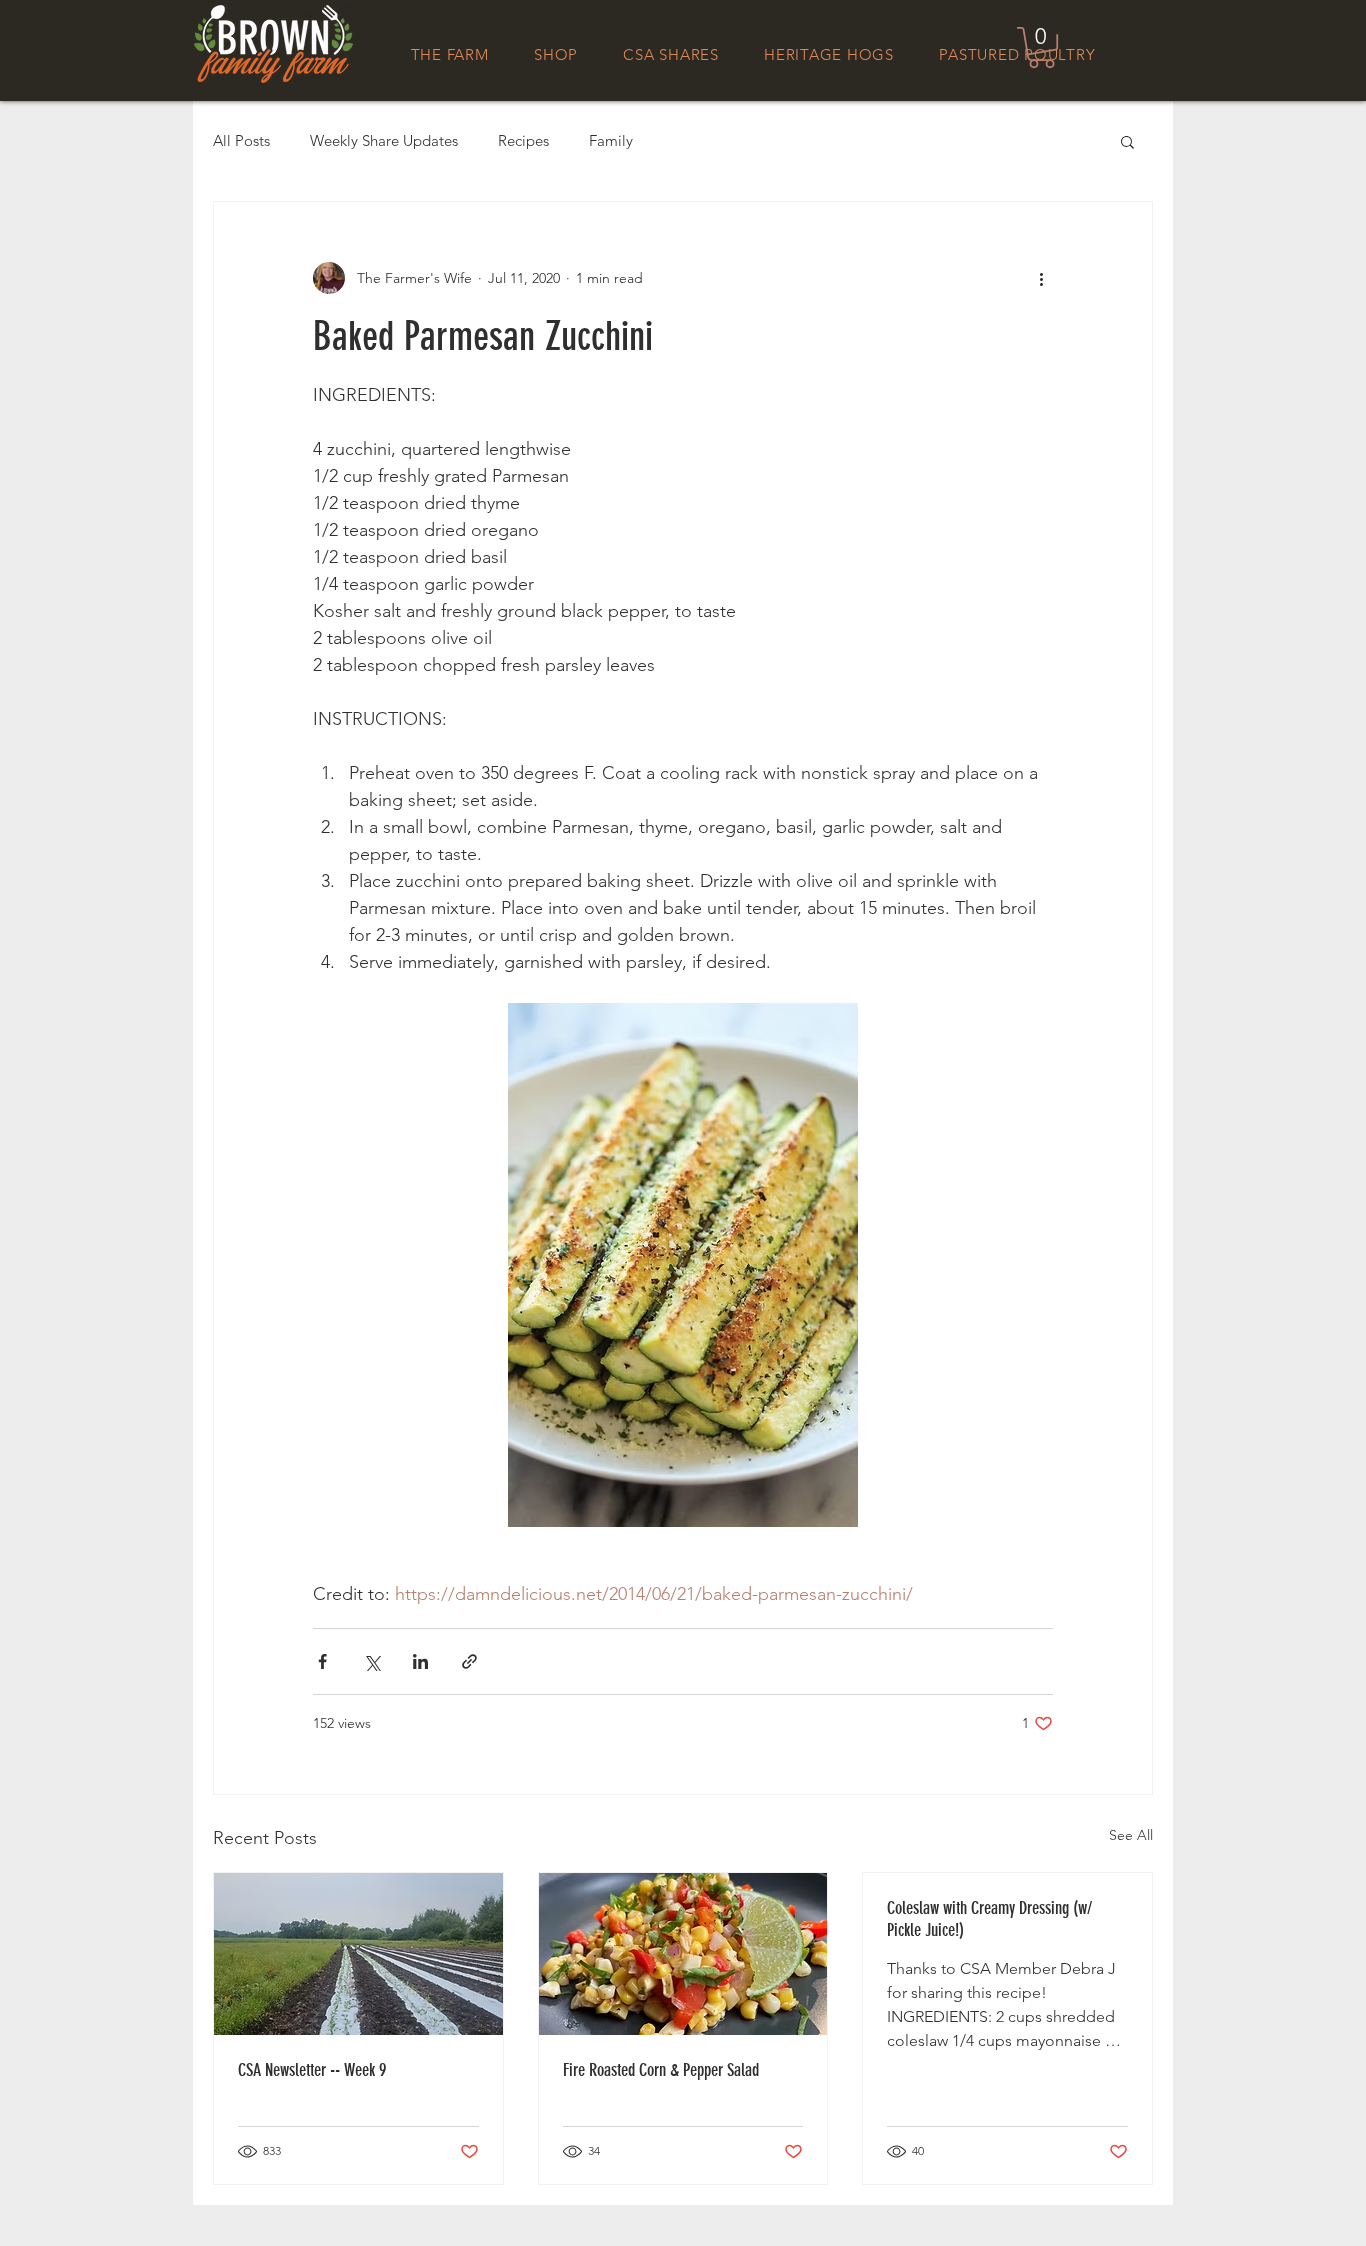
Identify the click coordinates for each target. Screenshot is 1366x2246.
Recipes (523, 141)
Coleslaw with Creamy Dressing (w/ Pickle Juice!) (989, 1919)
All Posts (241, 141)
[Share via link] (469, 1661)
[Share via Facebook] (322, 1661)
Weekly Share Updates (384, 141)
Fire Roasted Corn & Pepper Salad (661, 2070)
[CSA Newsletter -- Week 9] (358, 1954)
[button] (1041, 47)
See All (1131, 1835)
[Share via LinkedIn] (420, 1661)
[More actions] (1041, 278)
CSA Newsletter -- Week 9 (312, 2070)
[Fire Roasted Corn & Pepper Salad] (683, 1954)
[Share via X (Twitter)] (371, 1661)
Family (611, 141)
